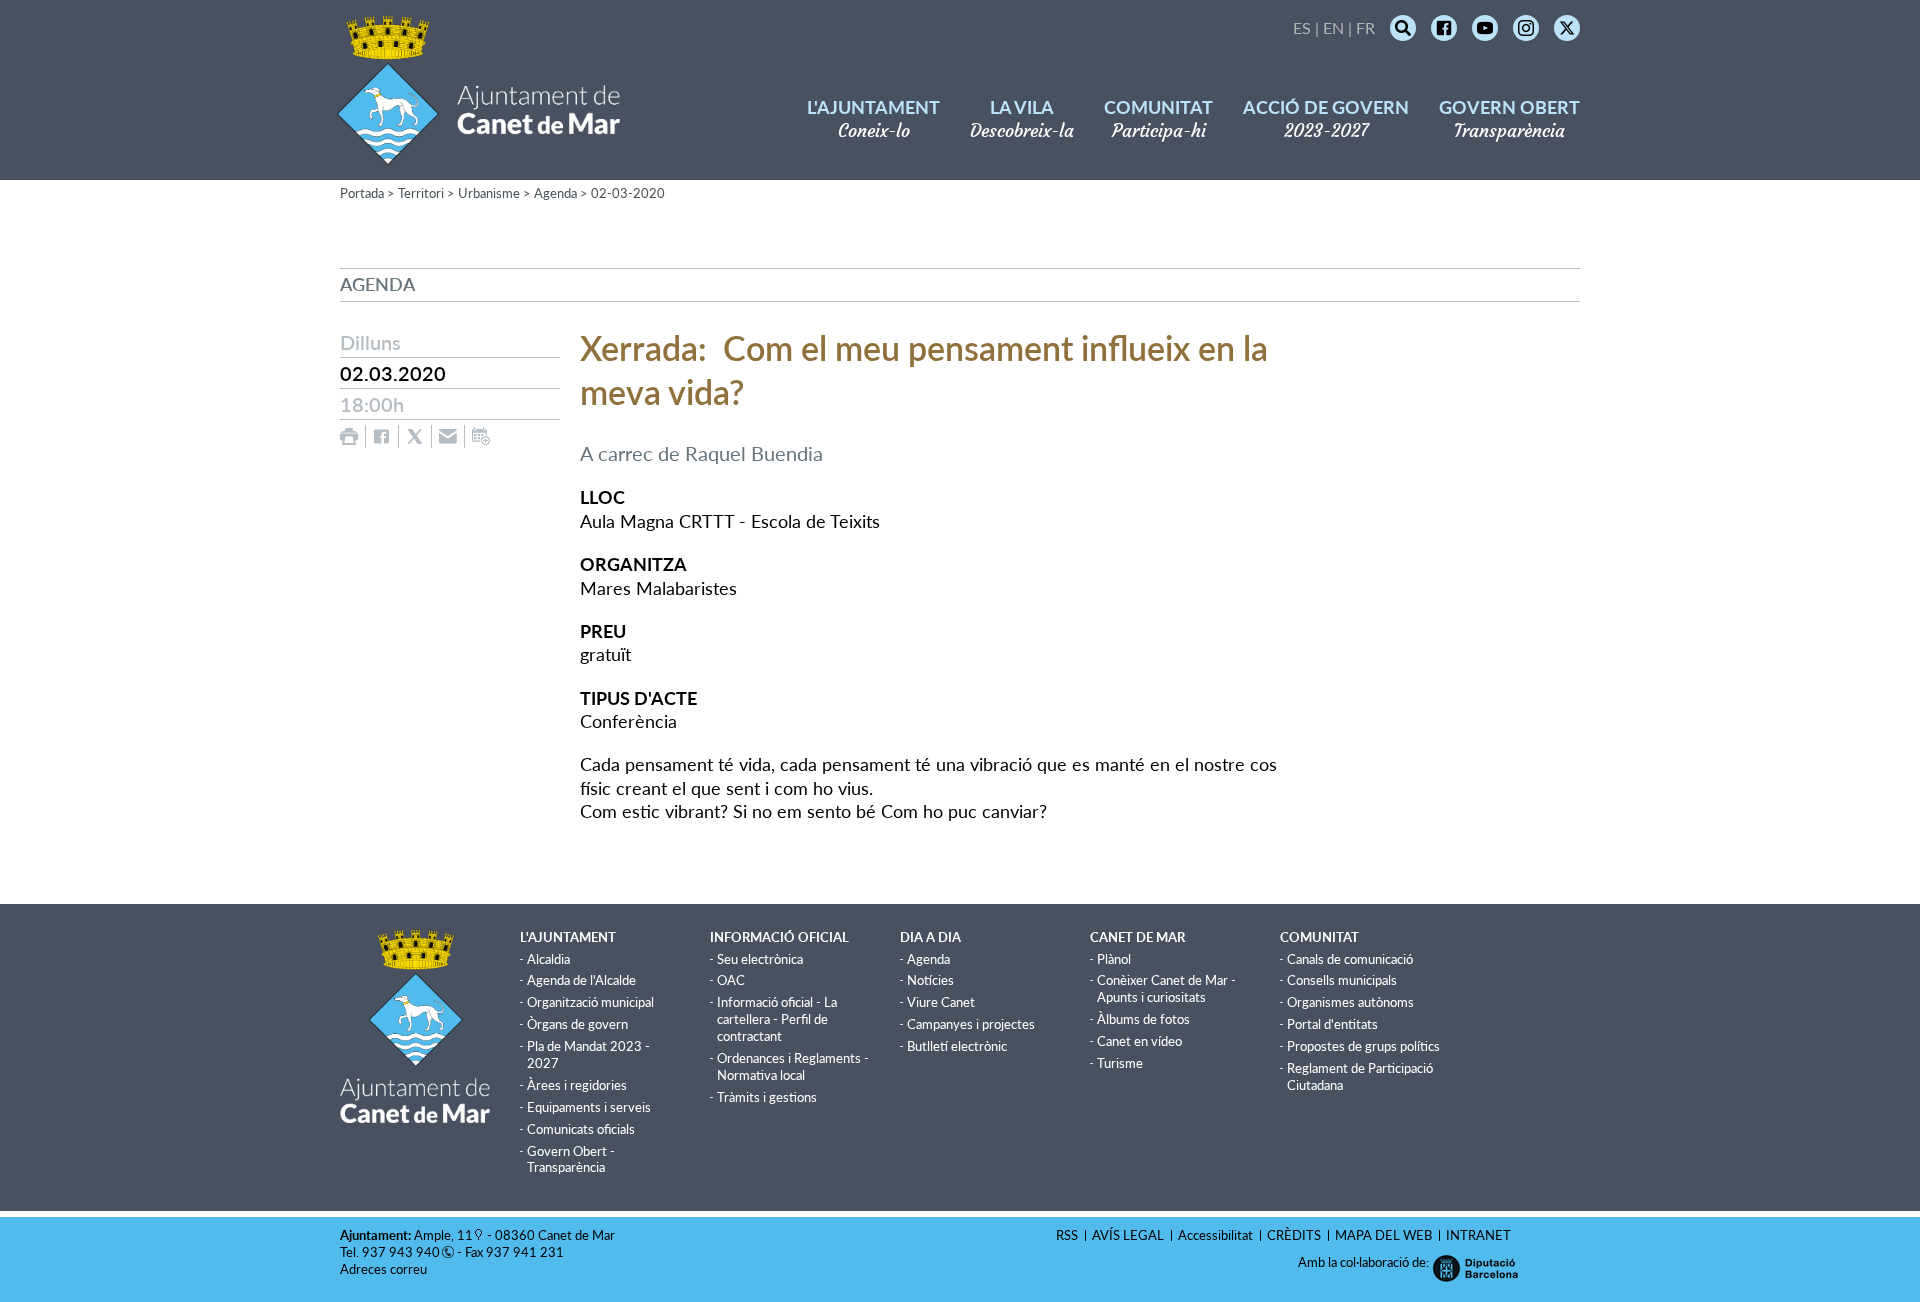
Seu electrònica (760, 959)
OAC (731, 980)
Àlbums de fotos (1143, 1019)
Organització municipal (590, 1002)
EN (1333, 27)
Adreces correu (385, 1269)
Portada (362, 193)
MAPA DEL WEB (1383, 1235)
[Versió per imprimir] (349, 436)
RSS (1067, 1235)
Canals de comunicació (1350, 959)
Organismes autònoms (1350, 1002)
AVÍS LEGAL (1128, 1235)
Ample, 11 (443, 1235)
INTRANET (1478, 1235)
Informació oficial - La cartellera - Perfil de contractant (777, 1019)
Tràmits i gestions (767, 1097)
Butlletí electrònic (957, 1046)
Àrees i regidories (577, 1085)
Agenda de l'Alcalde (581, 980)
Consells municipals (1342, 980)
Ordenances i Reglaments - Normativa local (793, 1066)
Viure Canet (941, 1002)
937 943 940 (401, 1252)
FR (1365, 27)
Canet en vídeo (1139, 1041)
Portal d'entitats (1332, 1024)
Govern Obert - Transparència (571, 1159)
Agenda (555, 193)
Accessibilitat (1215, 1235)
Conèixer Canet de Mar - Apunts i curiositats (1166, 988)
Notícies (930, 980)
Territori (421, 193)
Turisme (1120, 1063)
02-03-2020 (628, 193)
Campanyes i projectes (971, 1024)
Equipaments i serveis (589, 1107)
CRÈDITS (1294, 1235)
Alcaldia (548, 959)
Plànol (1114, 959)
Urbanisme (489, 193)
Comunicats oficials (581, 1129)
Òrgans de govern (577, 1024)
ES (1302, 27)
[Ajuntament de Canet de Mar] (478, 152)
